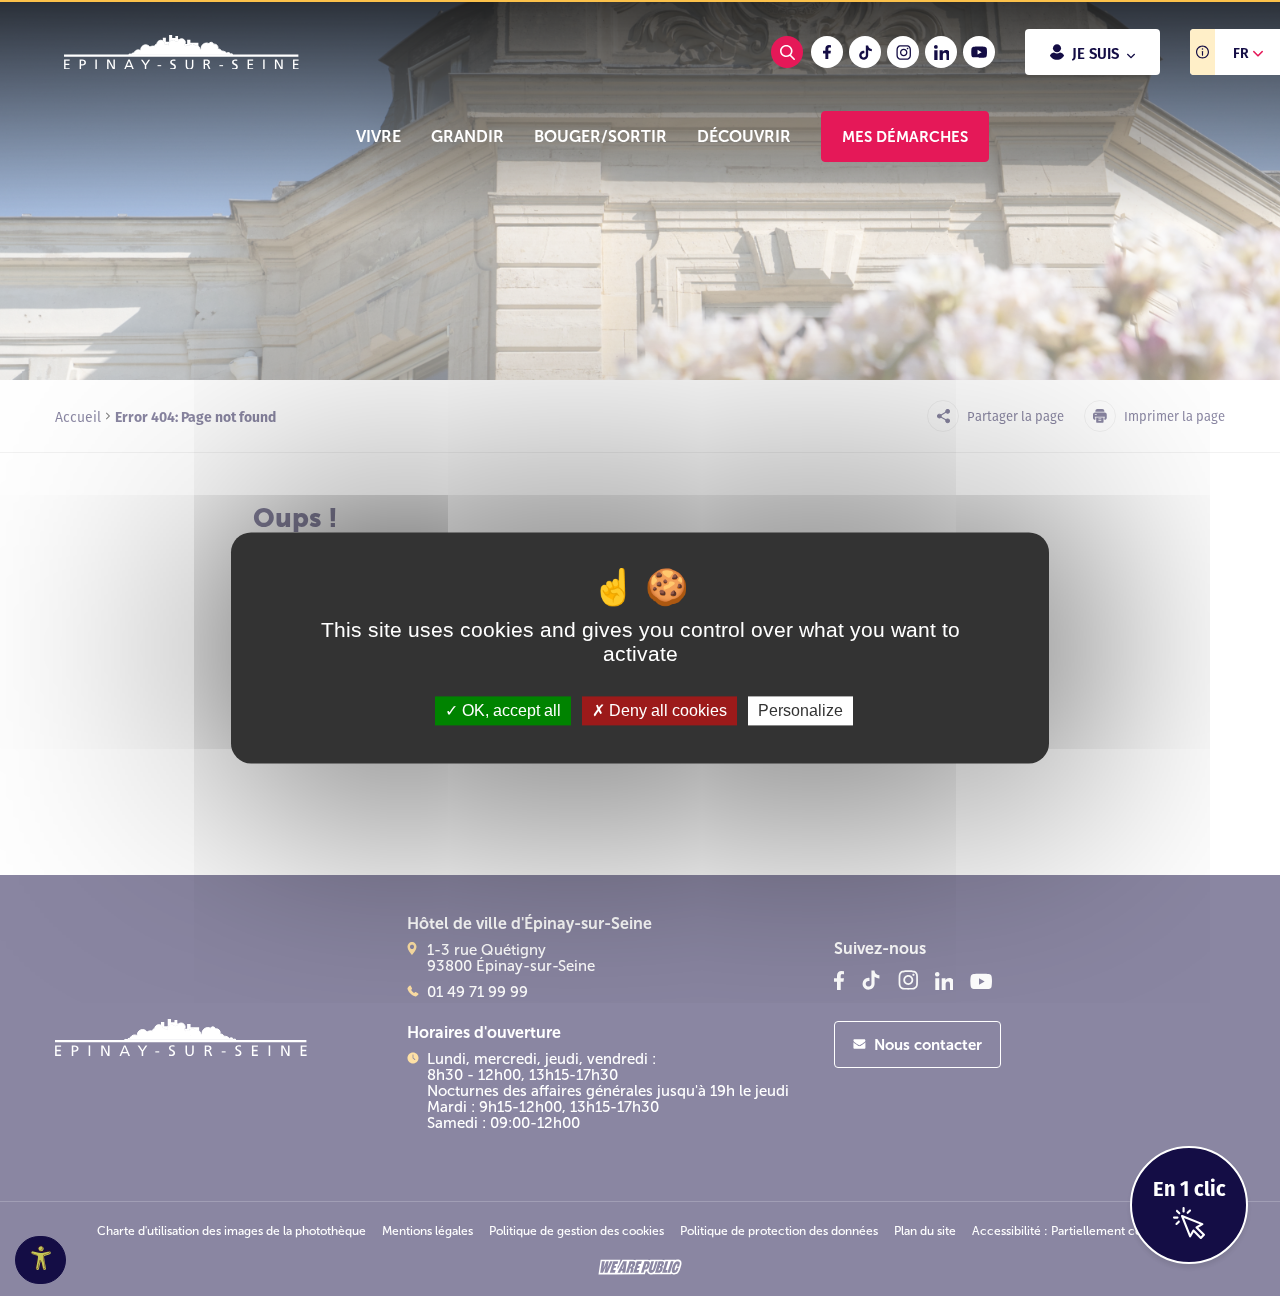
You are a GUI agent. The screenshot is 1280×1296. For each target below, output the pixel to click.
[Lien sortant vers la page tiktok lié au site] (865, 52)
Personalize (800, 710)
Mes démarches (905, 136)
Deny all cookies (666, 710)
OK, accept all (509, 710)
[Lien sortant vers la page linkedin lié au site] (941, 52)
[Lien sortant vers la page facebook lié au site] (827, 52)
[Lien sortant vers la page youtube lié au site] (979, 52)
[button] (378, 136)
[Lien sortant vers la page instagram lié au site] (903, 52)
